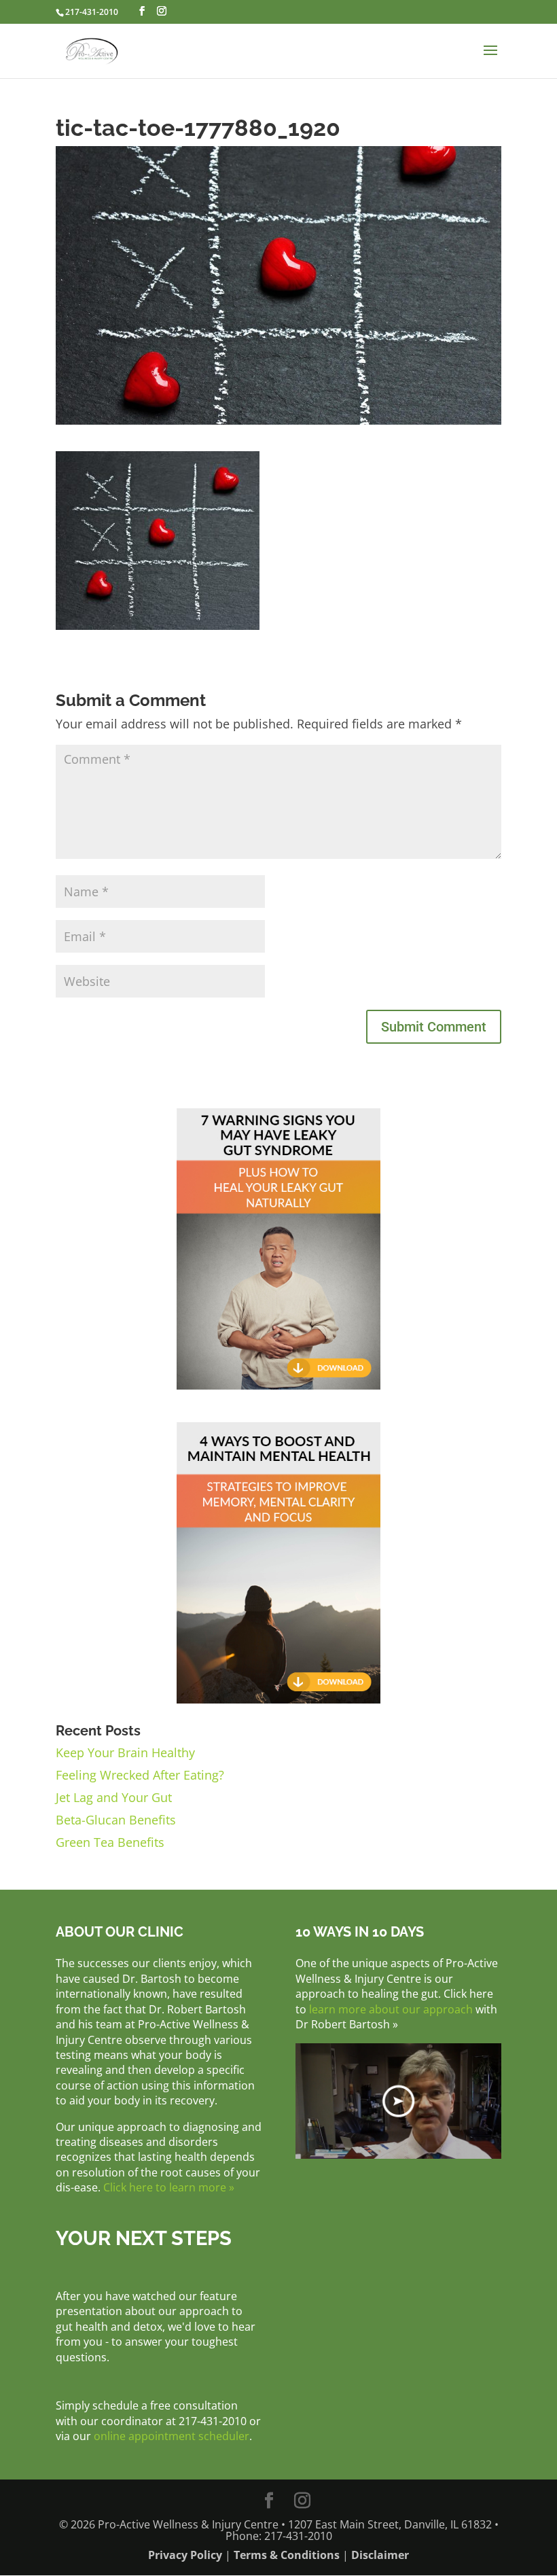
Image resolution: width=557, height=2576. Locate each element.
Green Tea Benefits (110, 1842)
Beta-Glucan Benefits (116, 1820)
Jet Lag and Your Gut (114, 1797)
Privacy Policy (185, 2555)
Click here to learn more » (169, 2187)
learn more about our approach (391, 2009)
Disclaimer (380, 2555)
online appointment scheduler (172, 2436)
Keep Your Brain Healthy (125, 1752)
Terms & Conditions (287, 2555)
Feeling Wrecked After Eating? (140, 1775)
